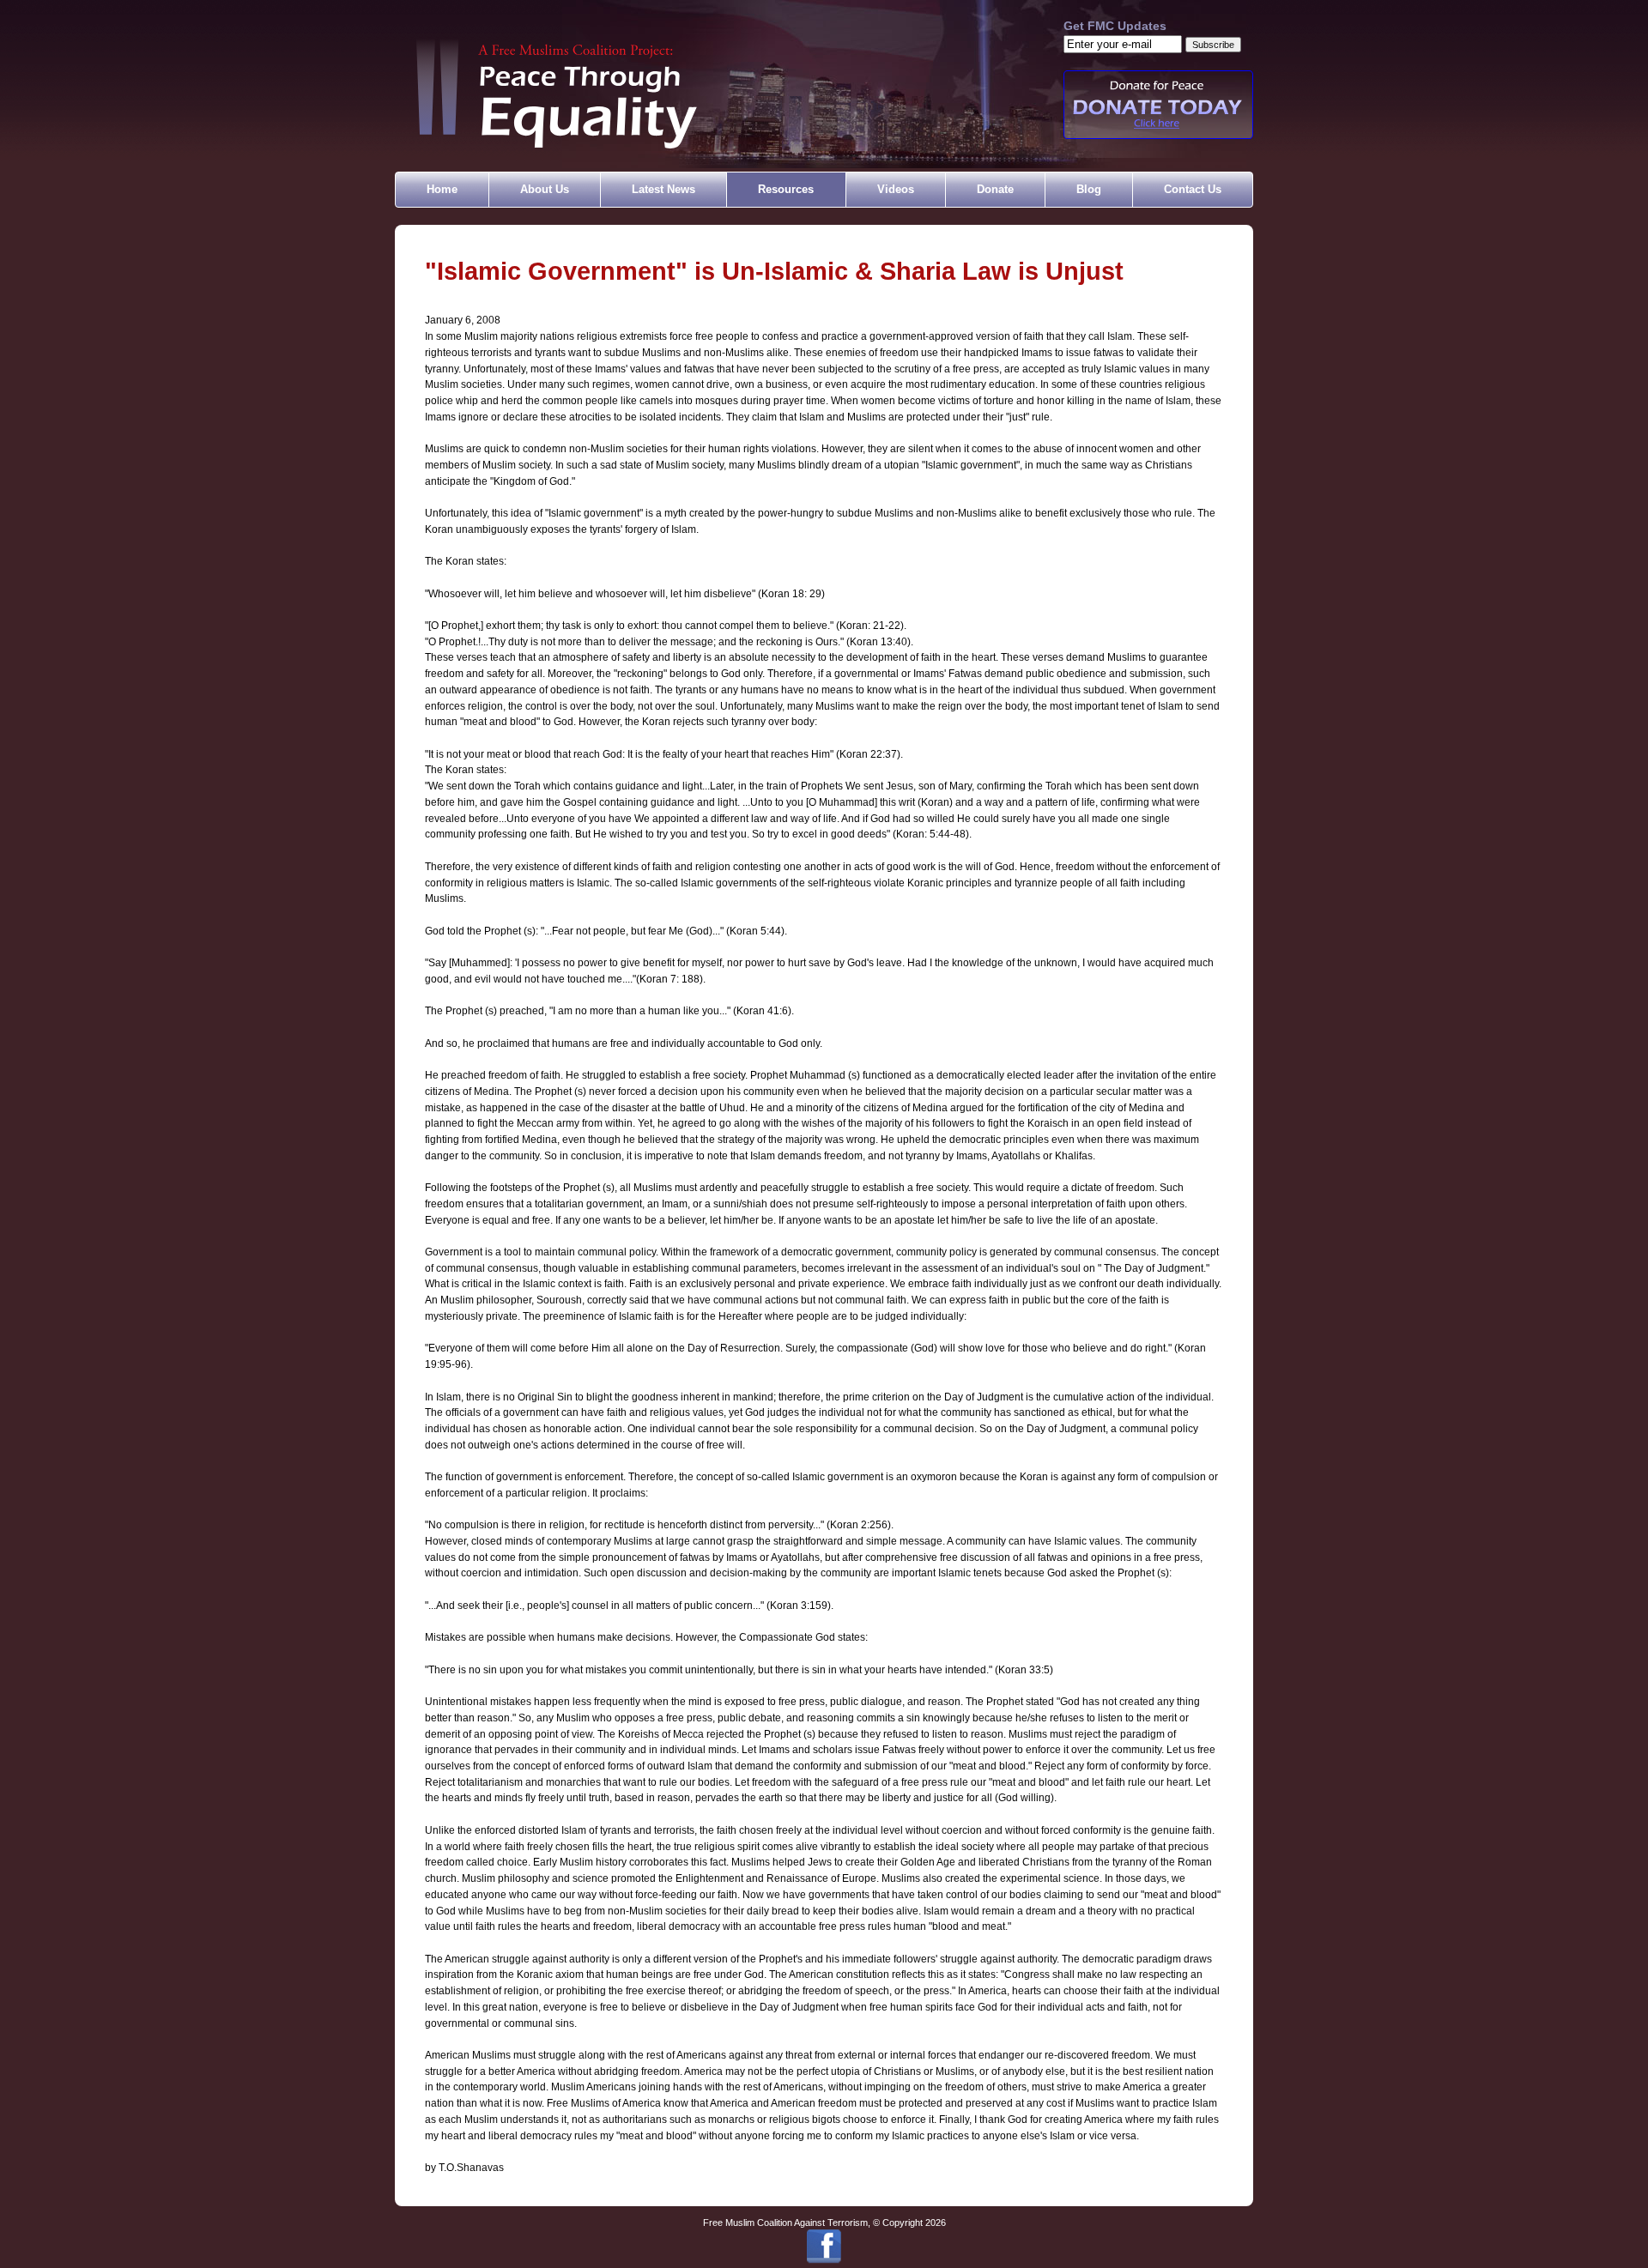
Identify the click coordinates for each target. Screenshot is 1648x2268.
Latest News (663, 189)
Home (442, 189)
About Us (545, 189)
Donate (995, 189)
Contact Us (1193, 189)
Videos (896, 189)
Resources (786, 189)
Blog (1089, 189)
